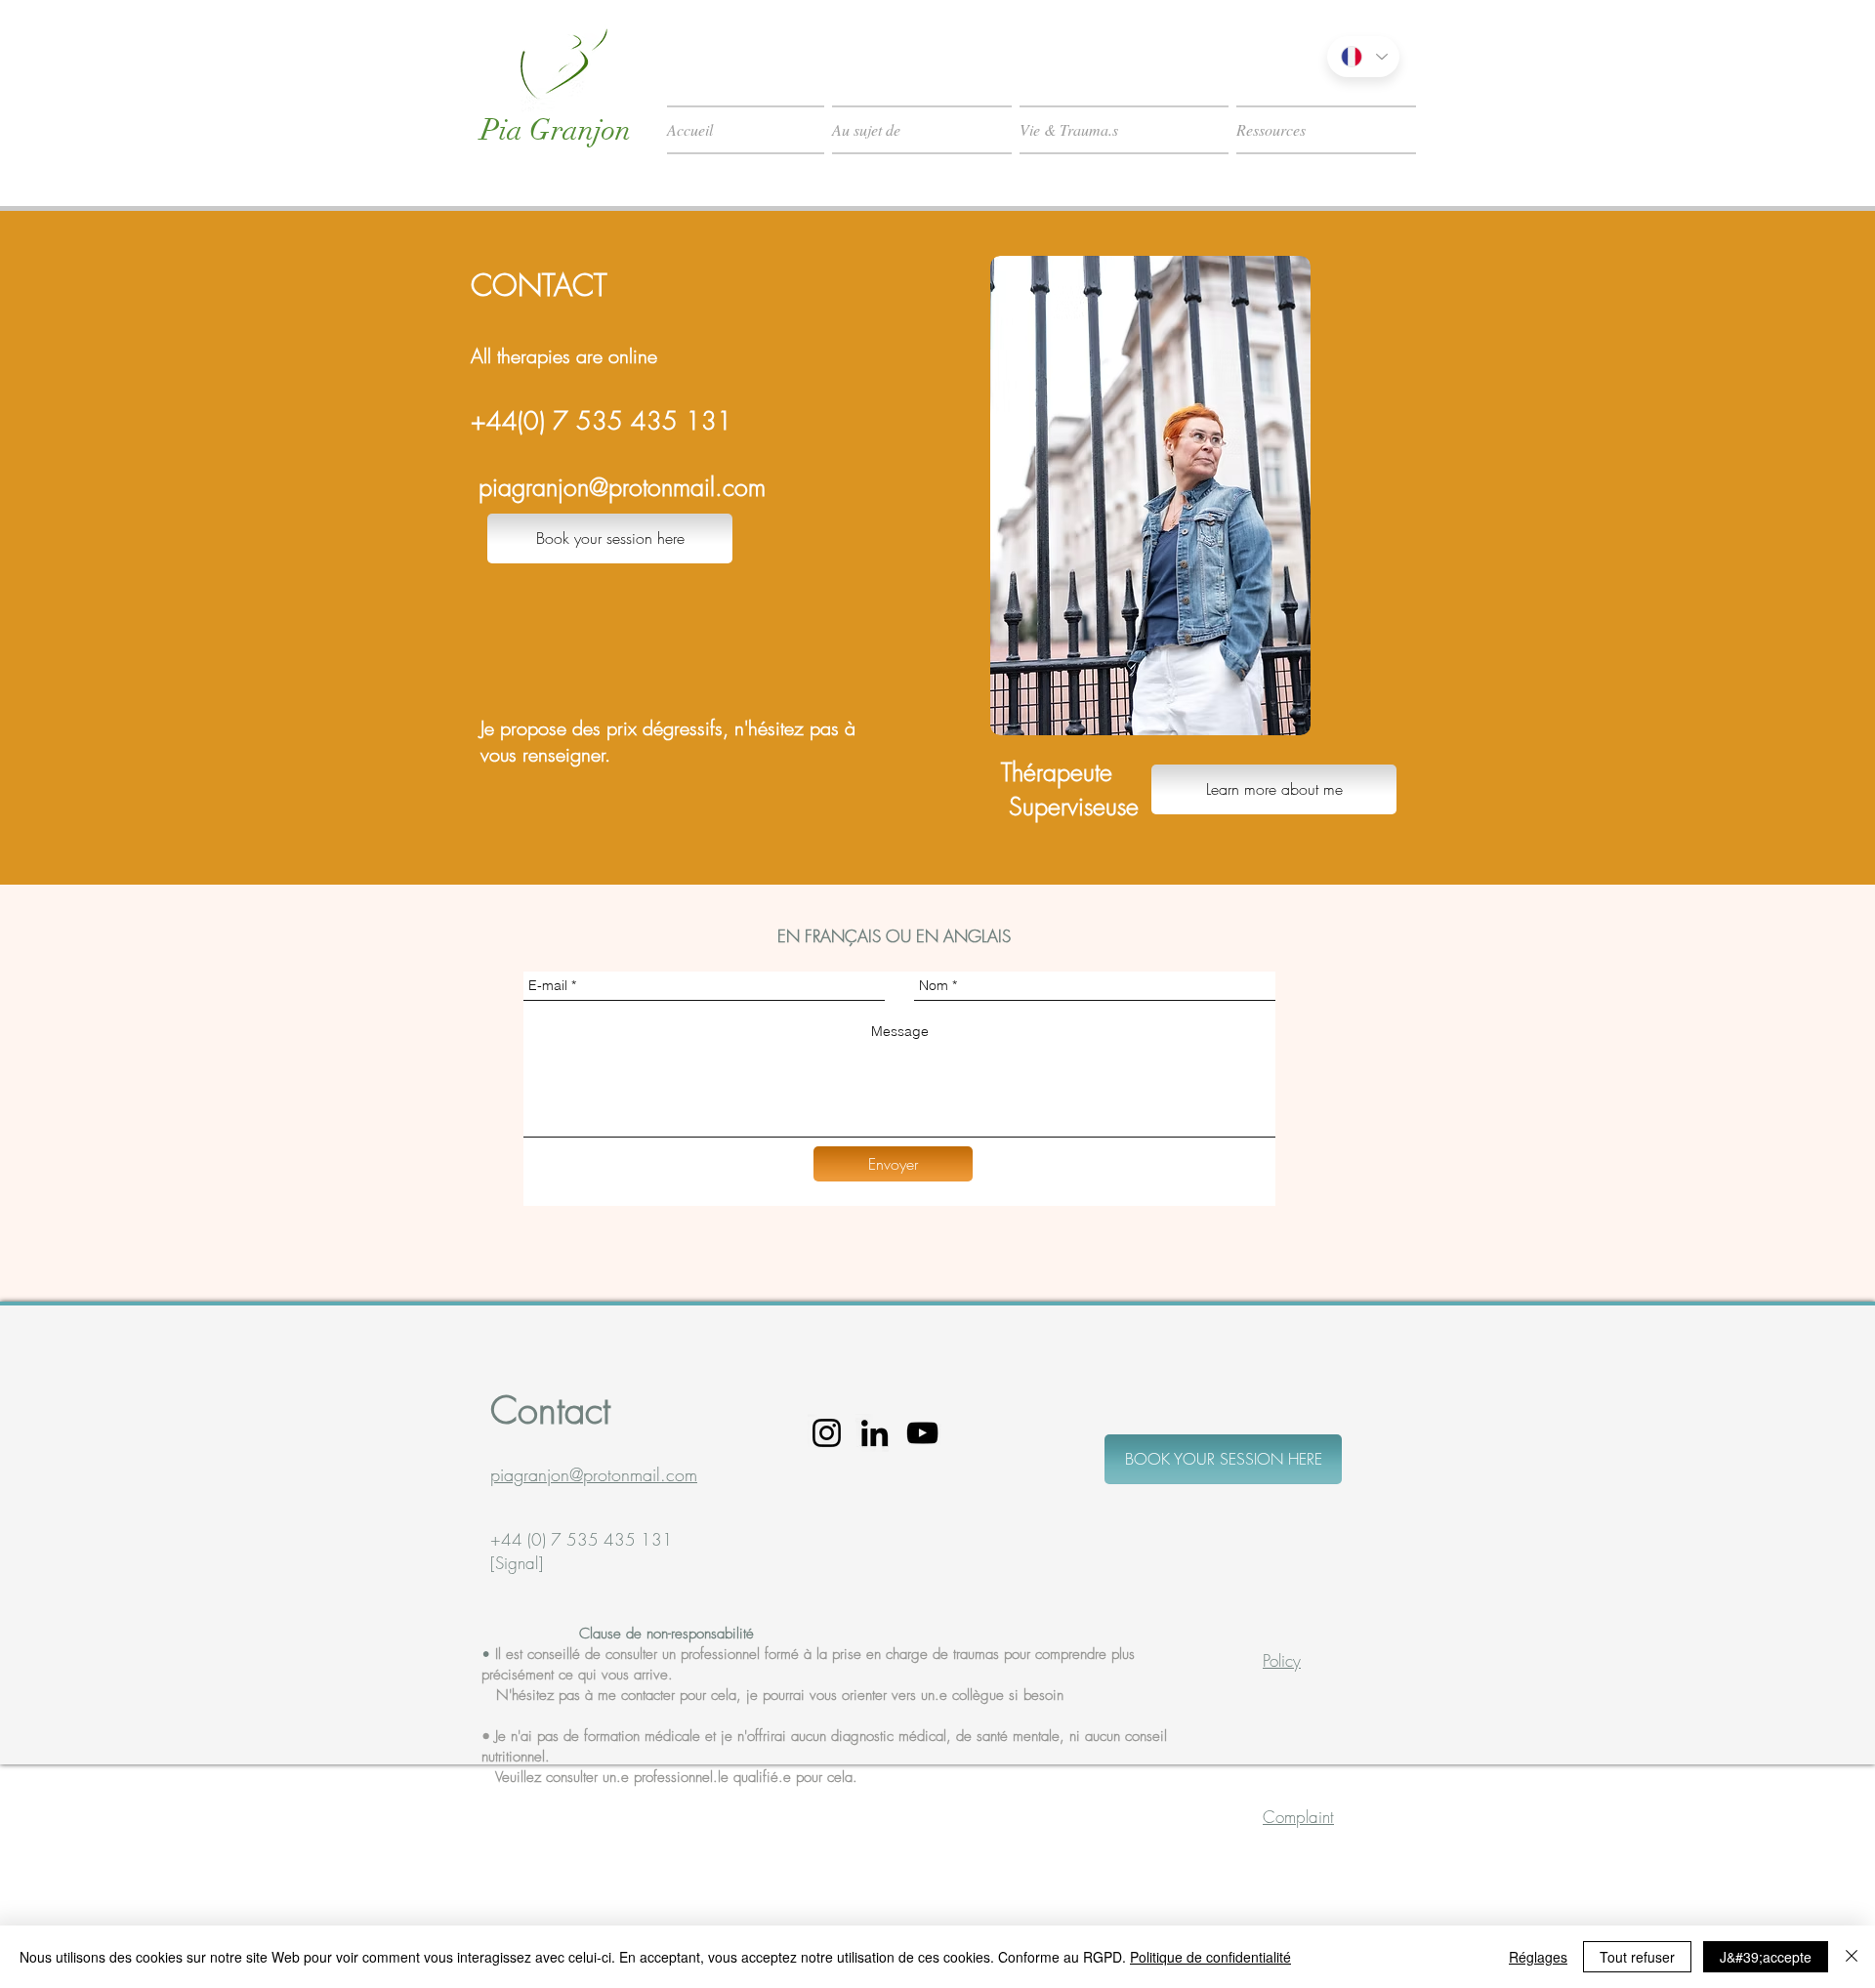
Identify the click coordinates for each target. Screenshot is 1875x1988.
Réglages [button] (1538, 1957)
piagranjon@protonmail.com (622, 487)
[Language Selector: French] (1363, 57)
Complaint (1298, 1817)
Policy (1282, 1660)
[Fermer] (1852, 1957)
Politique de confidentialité (1210, 1957)
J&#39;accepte (1766, 1957)
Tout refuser (1637, 1957)
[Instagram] (827, 1433)
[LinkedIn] (875, 1433)
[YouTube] (922, 1433)
